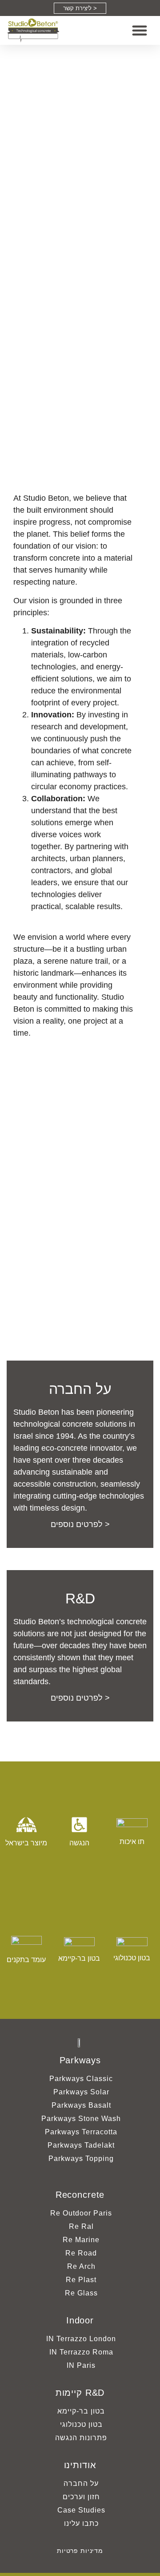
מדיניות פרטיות (80, 2551)
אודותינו (80, 2465)
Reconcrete (80, 2195)
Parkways (80, 2060)
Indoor (80, 2320)
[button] (140, 30)
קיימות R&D (80, 2393)
